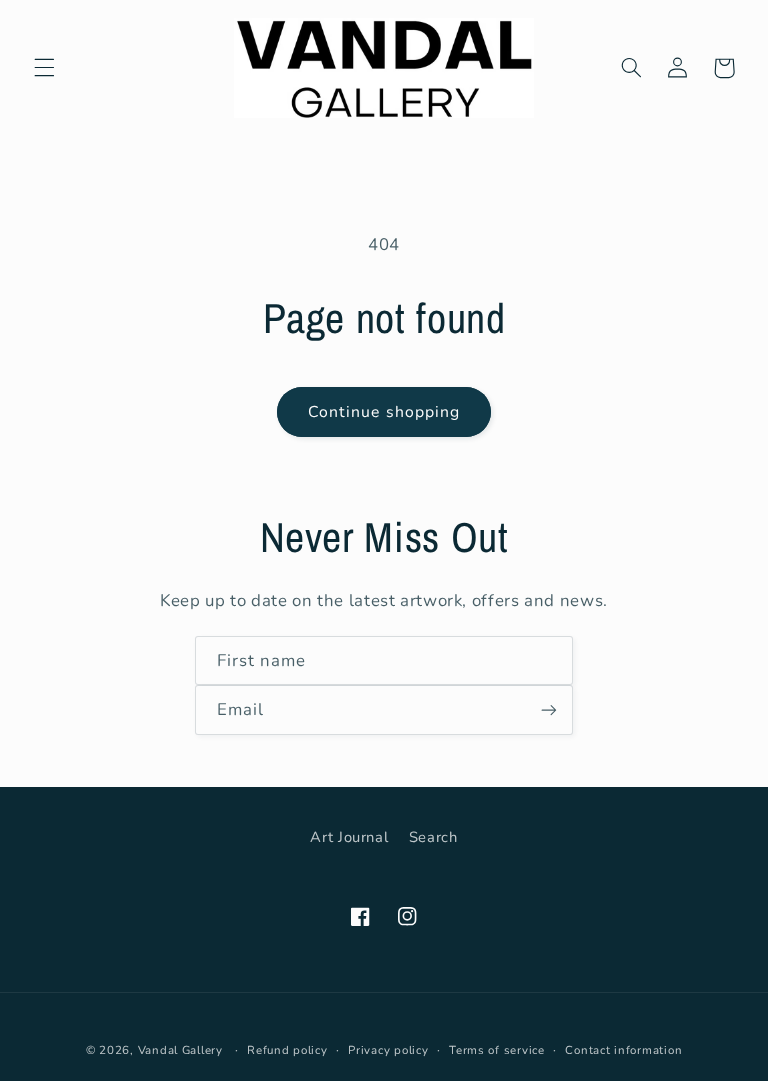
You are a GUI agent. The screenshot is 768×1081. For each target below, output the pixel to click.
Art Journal (349, 837)
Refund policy (287, 1050)
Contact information (623, 1050)
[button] (44, 68)
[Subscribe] (549, 709)
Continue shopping (384, 412)
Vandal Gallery (180, 1050)
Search (433, 837)
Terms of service (497, 1050)
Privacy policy (388, 1050)
